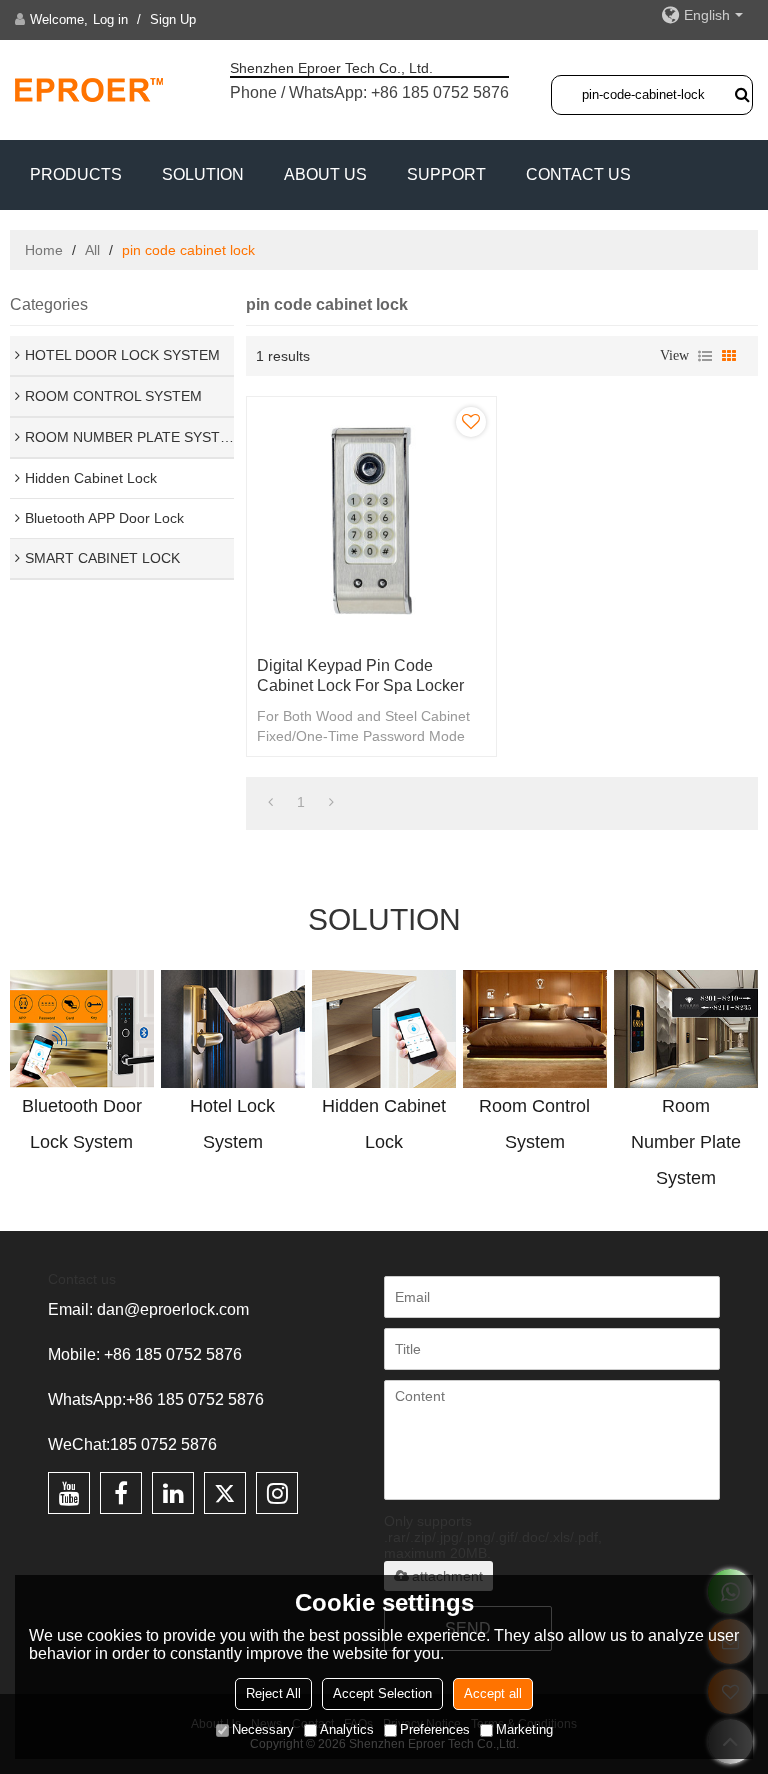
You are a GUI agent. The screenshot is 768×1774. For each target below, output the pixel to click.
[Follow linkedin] (173, 1493)
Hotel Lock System (232, 1124)
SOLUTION (203, 174)
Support (446, 174)
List (705, 356)
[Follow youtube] (69, 1493)
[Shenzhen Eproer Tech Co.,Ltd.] (90, 89)
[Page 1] (270, 802)
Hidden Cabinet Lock (384, 1124)
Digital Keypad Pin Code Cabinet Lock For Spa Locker (360, 675)
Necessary (263, 1729)
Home (44, 250)
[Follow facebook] (121, 1493)
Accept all (493, 1693)
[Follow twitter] (225, 1493)
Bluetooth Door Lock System (82, 1124)
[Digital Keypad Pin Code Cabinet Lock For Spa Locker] (371, 521)
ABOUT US (325, 174)
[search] (742, 94)
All (92, 250)
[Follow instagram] (277, 1493)
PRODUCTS (76, 174)
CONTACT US (578, 174)
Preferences (435, 1729)
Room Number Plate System (686, 1142)
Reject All (273, 1693)
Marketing (524, 1729)
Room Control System (534, 1124)
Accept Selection (382, 1693)
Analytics (347, 1729)
